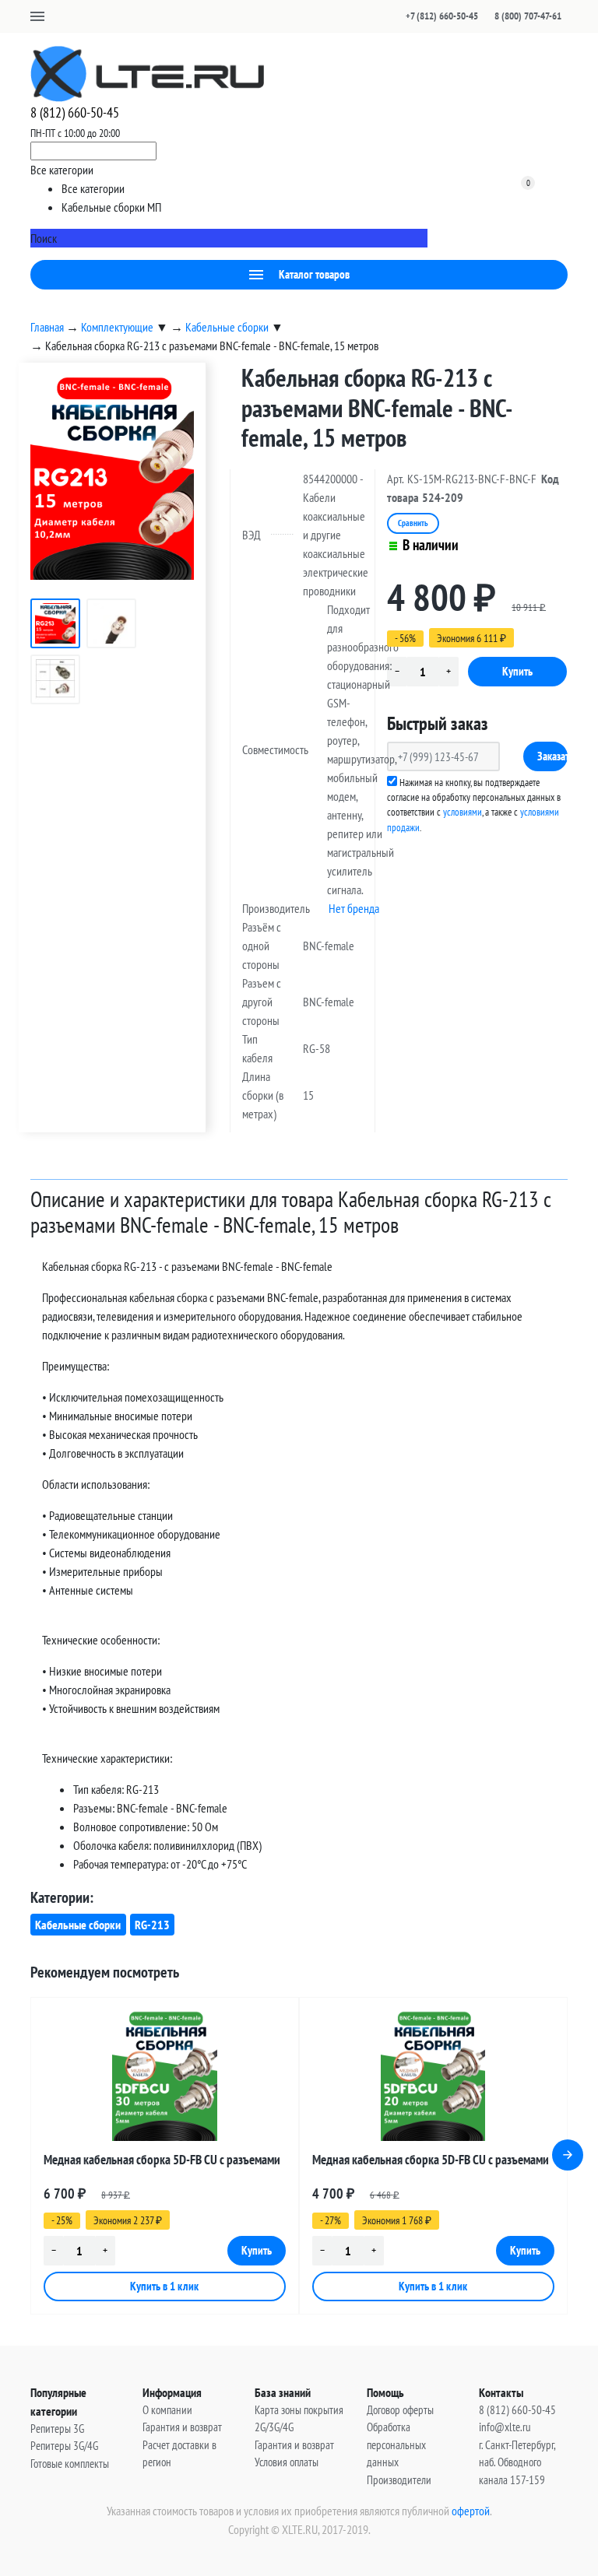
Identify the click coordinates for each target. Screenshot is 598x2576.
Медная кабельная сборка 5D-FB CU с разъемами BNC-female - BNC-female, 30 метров (162, 2162)
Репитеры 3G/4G (64, 2446)
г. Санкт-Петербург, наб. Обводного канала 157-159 (517, 2462)
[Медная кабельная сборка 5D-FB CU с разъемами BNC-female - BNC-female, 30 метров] (165, 2076)
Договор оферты (400, 2410)
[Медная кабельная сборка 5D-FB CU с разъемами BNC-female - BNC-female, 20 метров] (433, 2076)
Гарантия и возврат (182, 2427)
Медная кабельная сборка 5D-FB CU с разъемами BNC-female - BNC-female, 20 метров (431, 2162)
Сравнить (413, 523)
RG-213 (152, 1925)
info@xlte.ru (505, 2427)
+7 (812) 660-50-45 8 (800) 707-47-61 (484, 16)
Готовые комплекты (70, 2464)
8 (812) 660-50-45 (75, 112)
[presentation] (568, 2155)
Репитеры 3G (57, 2429)
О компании (167, 2410)
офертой (471, 2511)
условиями (463, 812)
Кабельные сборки (78, 1925)
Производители (399, 2480)
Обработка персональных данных (396, 2444)
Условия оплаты (287, 2462)
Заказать (552, 756)
